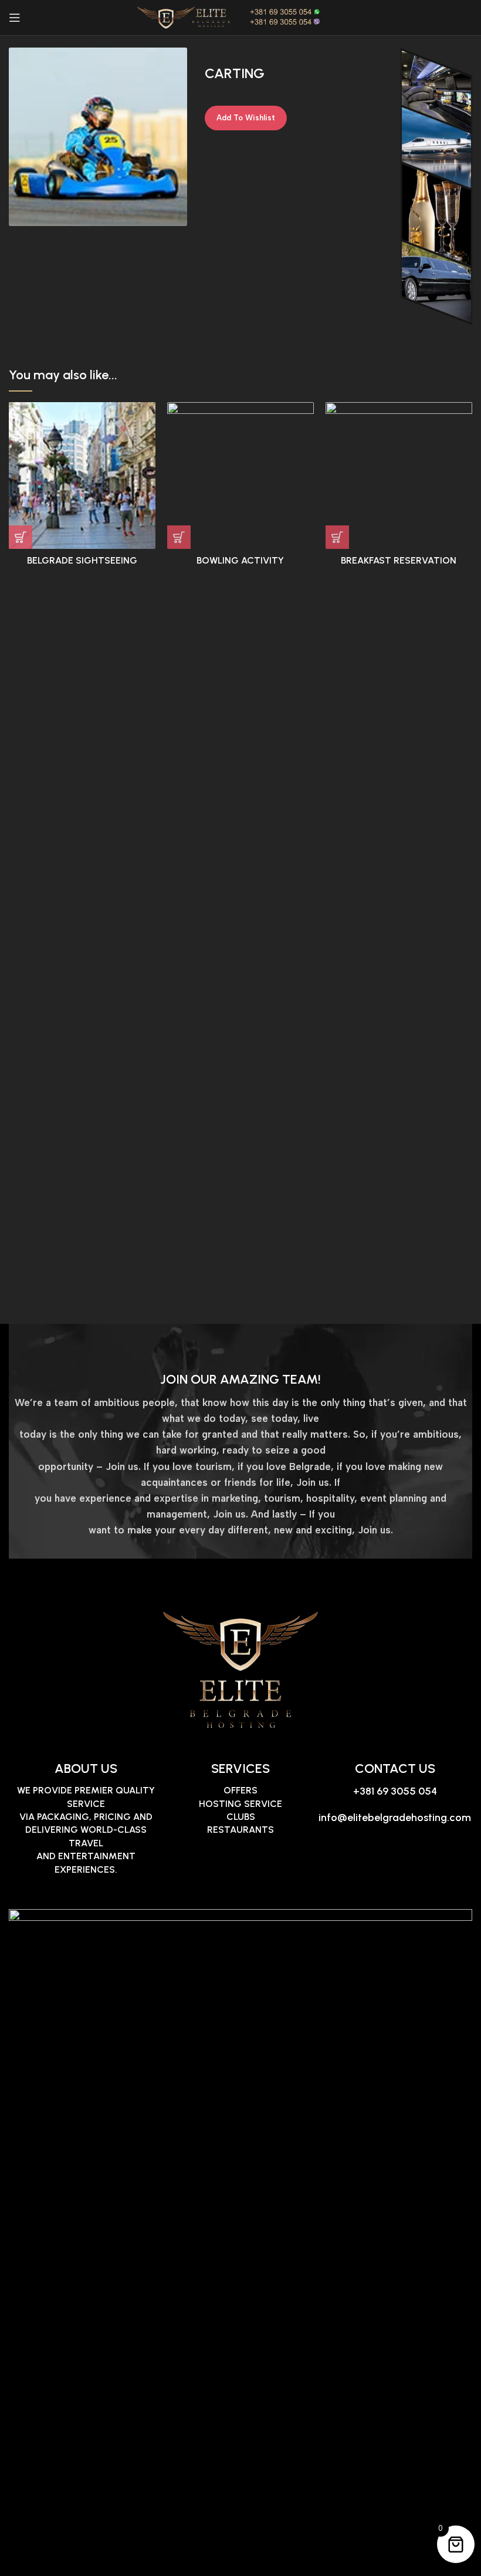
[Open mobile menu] (15, 18)
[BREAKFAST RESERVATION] (399, 476)
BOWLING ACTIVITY (240, 560)
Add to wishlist (246, 118)
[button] (21, 537)
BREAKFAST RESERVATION (399, 560)
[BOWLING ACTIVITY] (240, 476)
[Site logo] (240, 17)
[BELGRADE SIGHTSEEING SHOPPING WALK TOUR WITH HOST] (82, 476)
